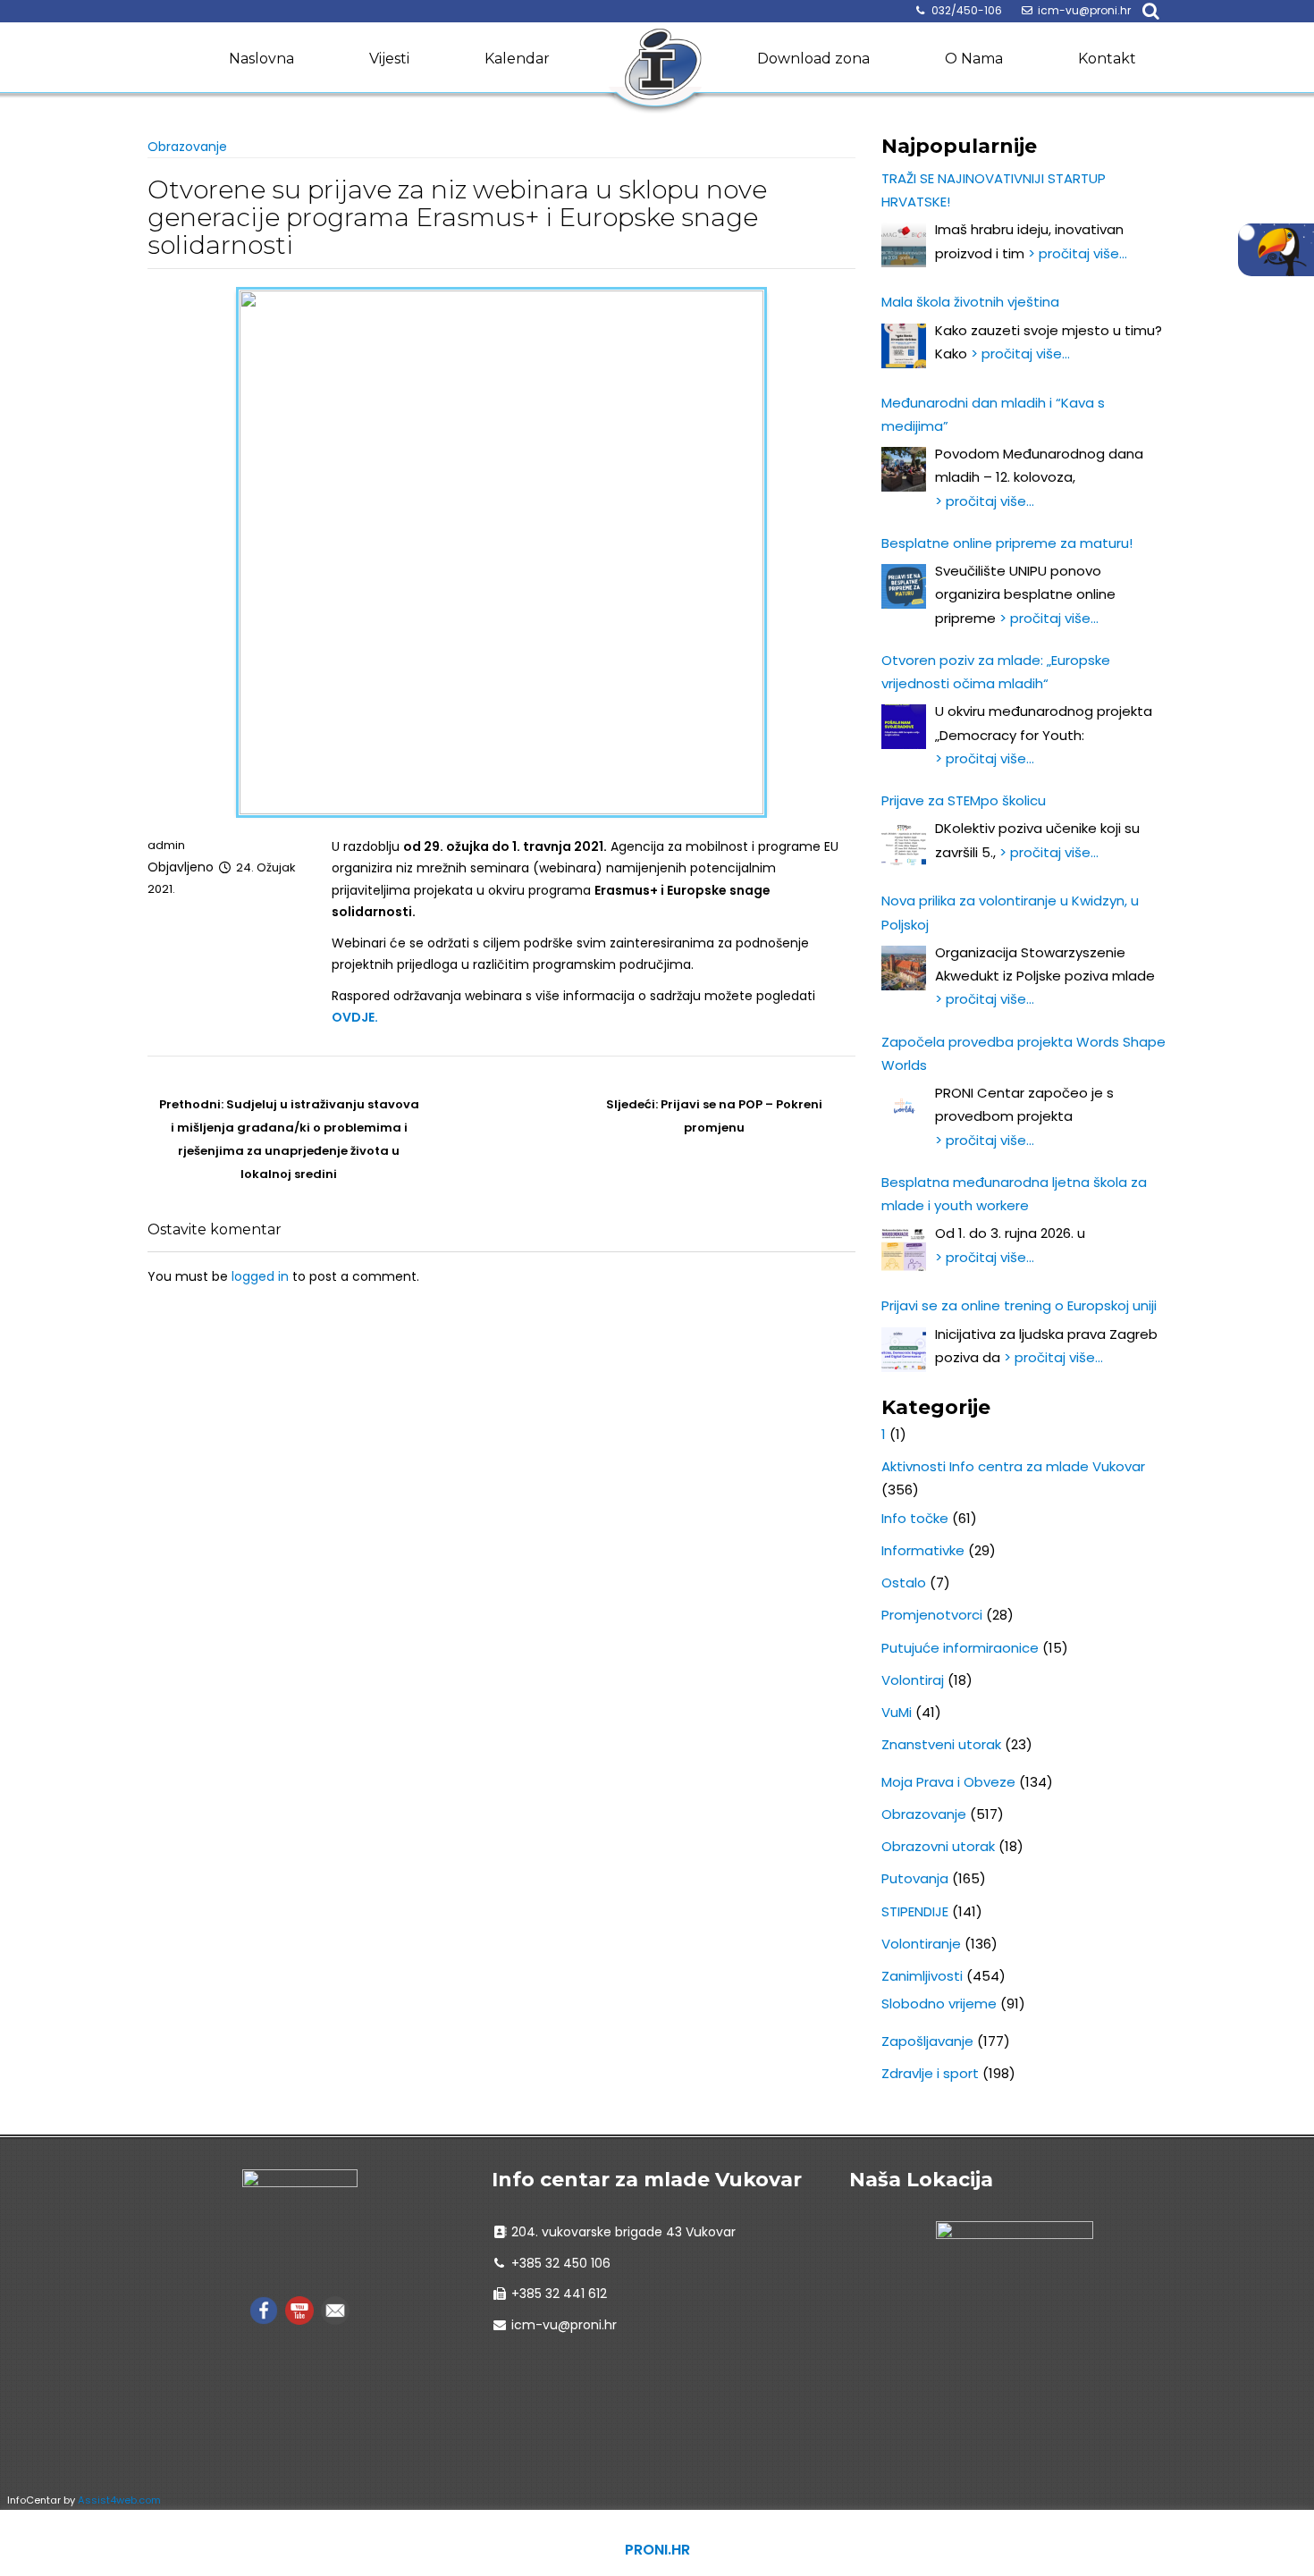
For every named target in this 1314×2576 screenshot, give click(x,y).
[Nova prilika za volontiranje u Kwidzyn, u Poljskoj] (904, 968)
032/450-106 (967, 10)
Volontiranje (921, 1944)
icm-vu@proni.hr (1084, 10)
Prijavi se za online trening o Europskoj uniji (1019, 1305)
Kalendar (517, 59)
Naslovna (261, 59)
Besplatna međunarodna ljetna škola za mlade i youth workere (1014, 1194)
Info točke (915, 1518)
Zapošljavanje (927, 2041)
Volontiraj (913, 1680)
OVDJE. (355, 1017)
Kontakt (1107, 59)
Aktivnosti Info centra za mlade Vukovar (1013, 1466)
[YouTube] (299, 2309)
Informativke (923, 1550)
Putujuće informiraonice (960, 1648)
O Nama (974, 59)
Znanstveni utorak (941, 1744)
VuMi (897, 1712)
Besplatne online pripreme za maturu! (1007, 543)
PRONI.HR (657, 2550)
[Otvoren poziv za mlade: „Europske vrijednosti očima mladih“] (904, 727)
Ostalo (904, 1583)
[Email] (335, 2309)
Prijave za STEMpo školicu (964, 800)
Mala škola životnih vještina (970, 302)
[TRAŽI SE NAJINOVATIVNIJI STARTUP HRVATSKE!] (904, 245)
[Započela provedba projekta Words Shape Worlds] (904, 1108)
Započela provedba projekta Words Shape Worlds (1023, 1053)
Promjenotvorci (932, 1615)
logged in (260, 1276)
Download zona (813, 59)
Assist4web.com (119, 2500)
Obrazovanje (187, 147)
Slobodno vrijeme (939, 2004)
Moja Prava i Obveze (948, 1782)
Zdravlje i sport (930, 2073)
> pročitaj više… (1078, 253)
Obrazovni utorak (938, 1846)
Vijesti (389, 59)
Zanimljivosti (922, 1976)
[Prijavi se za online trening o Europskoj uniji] (904, 1350)
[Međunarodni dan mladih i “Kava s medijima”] (904, 469)
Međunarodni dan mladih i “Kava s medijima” (993, 414)
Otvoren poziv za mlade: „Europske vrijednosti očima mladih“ (996, 672)
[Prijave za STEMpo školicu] (904, 844)
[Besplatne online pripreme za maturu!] (904, 586)
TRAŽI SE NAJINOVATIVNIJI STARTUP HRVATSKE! (994, 190)
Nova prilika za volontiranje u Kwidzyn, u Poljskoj (1010, 912)
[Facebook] (264, 2309)
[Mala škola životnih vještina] (904, 346)
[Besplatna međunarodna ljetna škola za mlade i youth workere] (904, 1249)
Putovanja (915, 1878)
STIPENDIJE (915, 1911)
